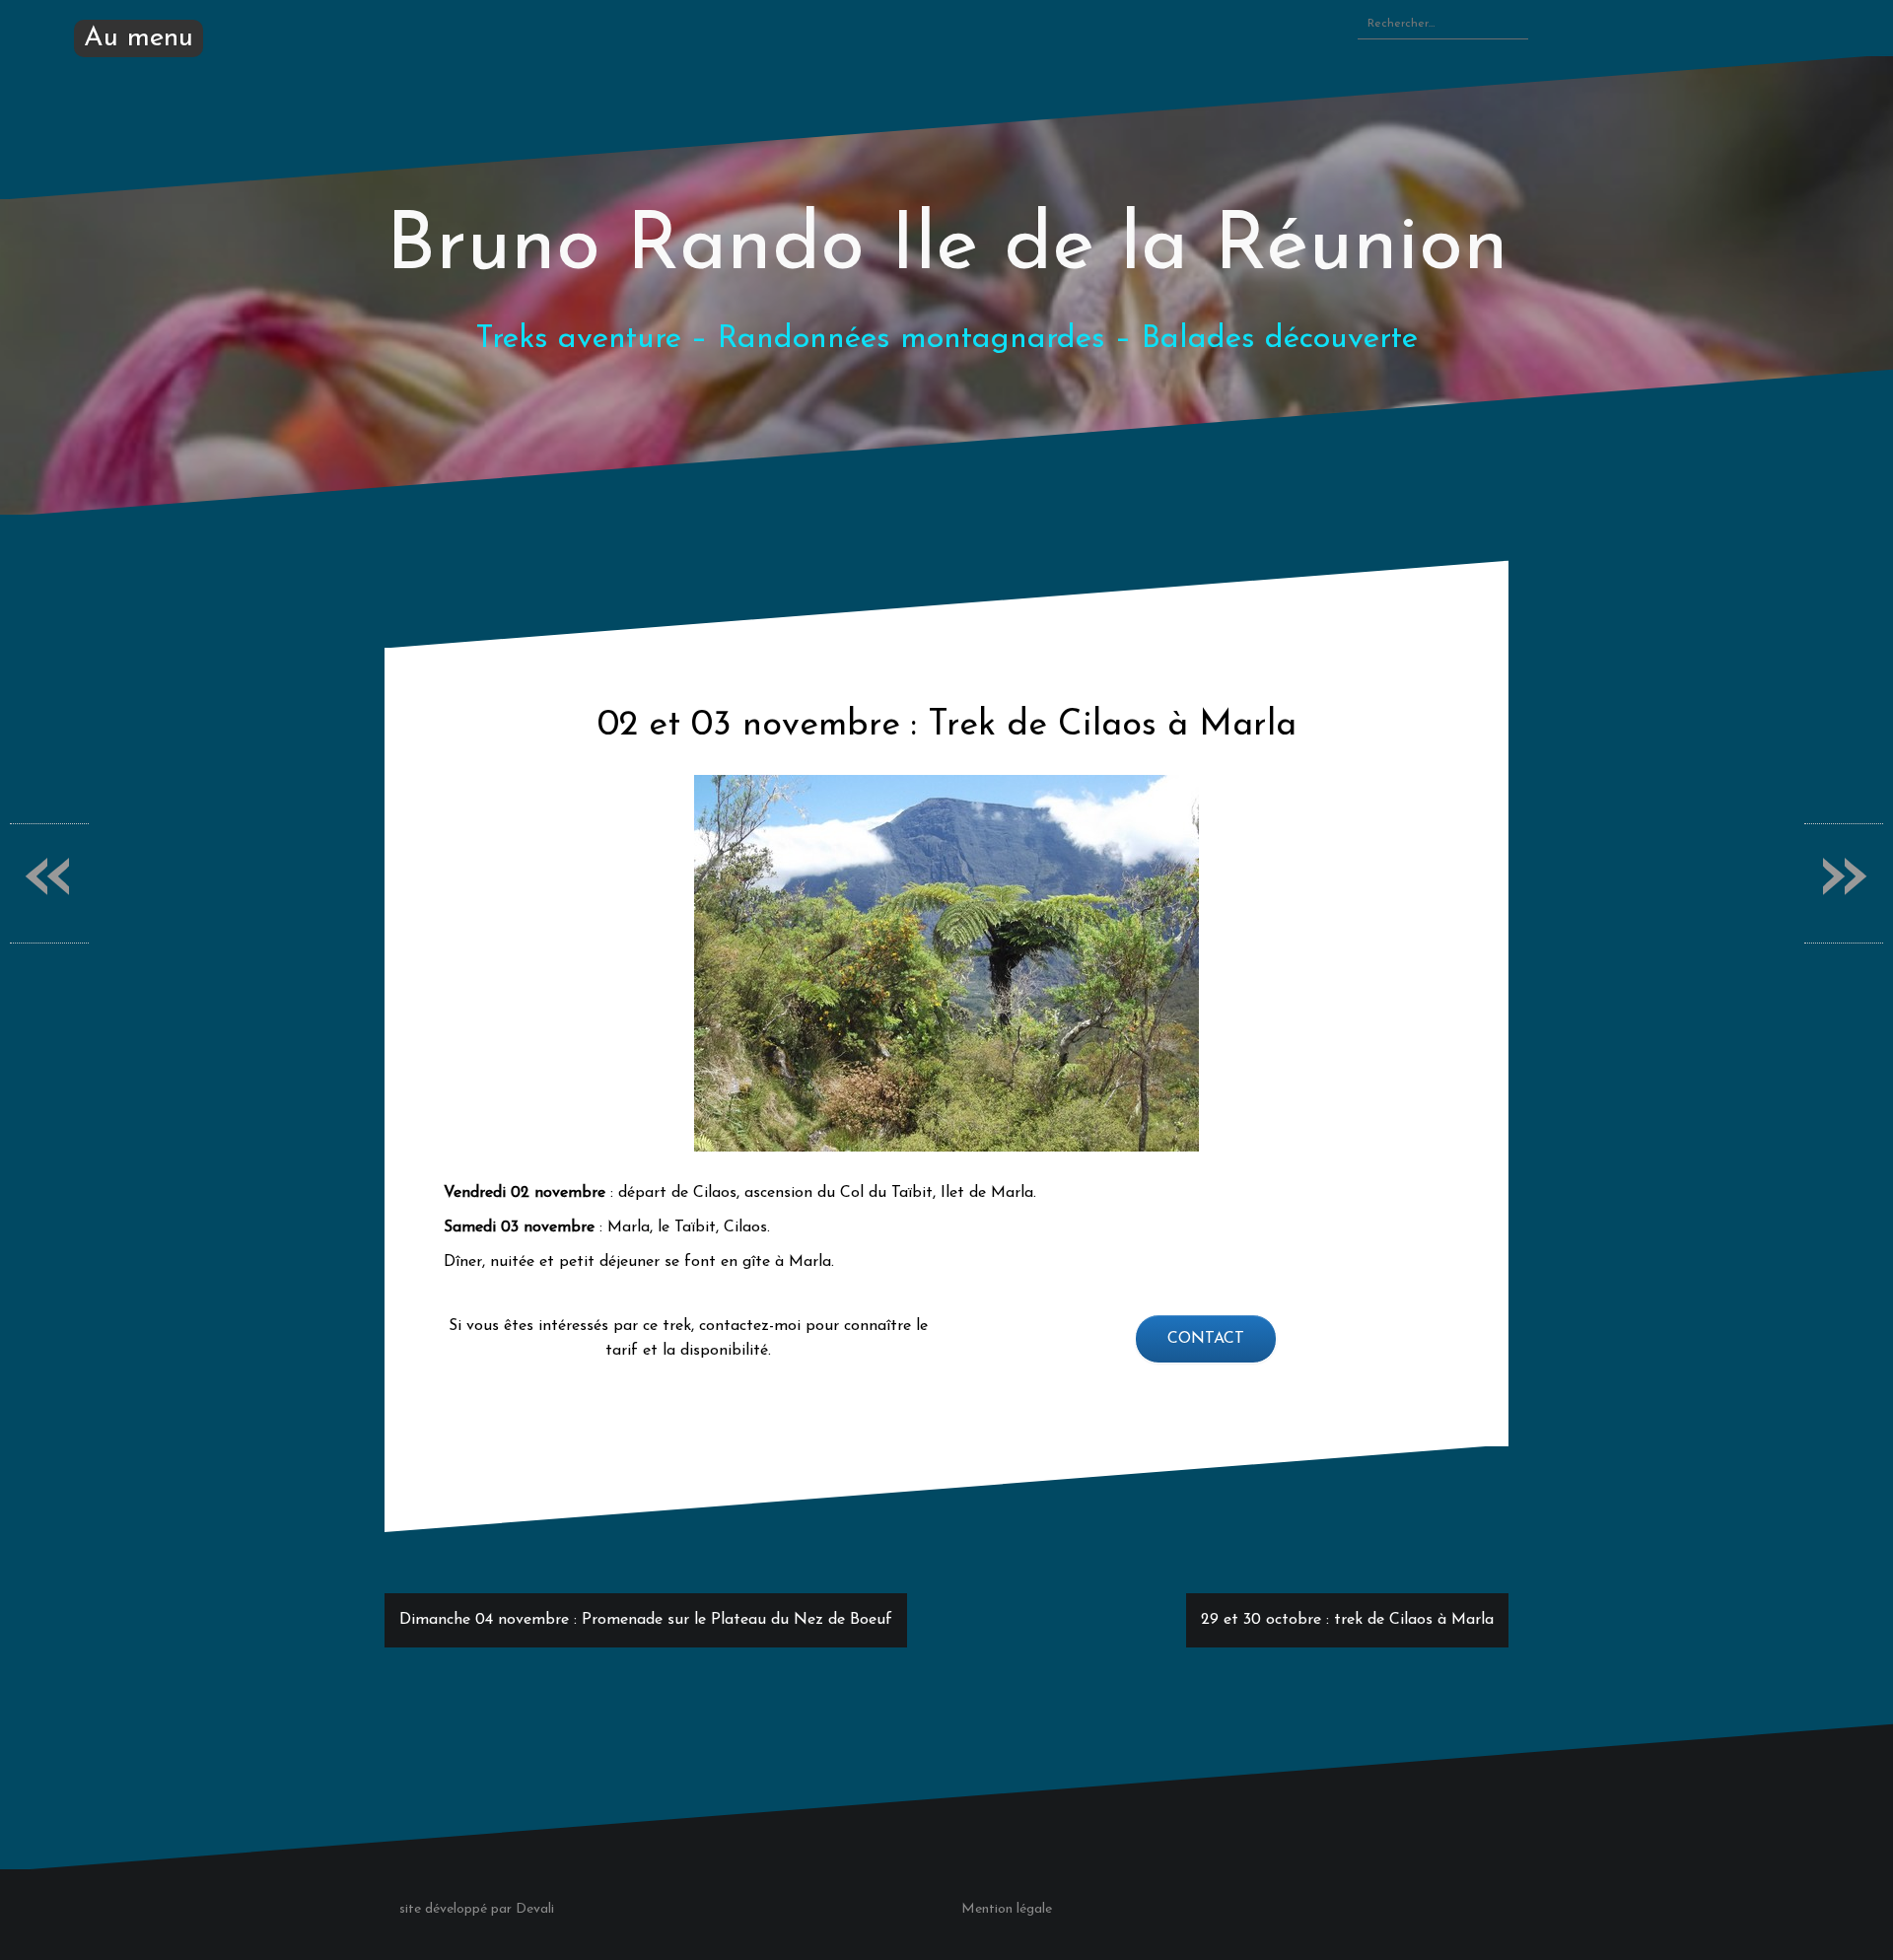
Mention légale (1007, 1909)
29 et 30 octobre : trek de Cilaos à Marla (1347, 1620)
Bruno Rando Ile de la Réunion (947, 248)
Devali (535, 1909)
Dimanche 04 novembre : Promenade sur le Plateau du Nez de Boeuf (646, 1620)
